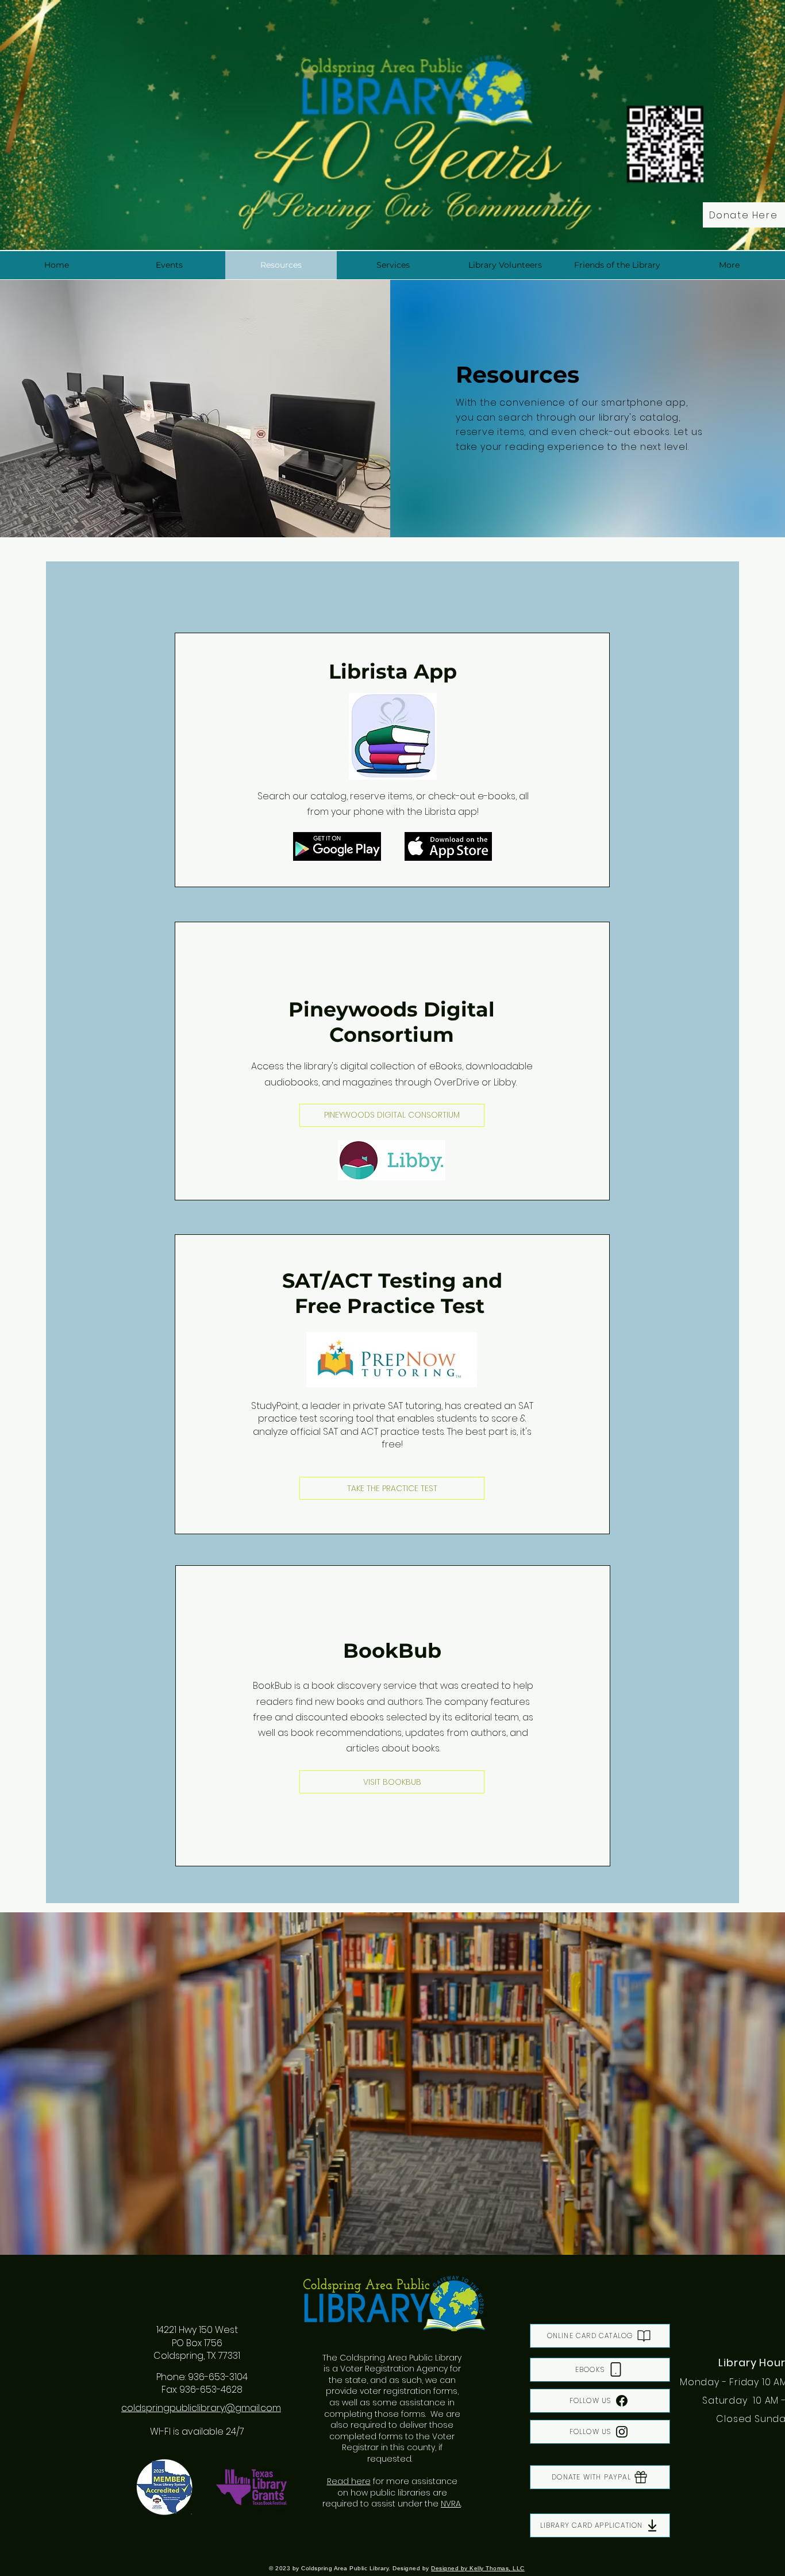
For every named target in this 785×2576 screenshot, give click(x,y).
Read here (349, 2481)
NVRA (451, 2504)
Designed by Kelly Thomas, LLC (478, 2568)
